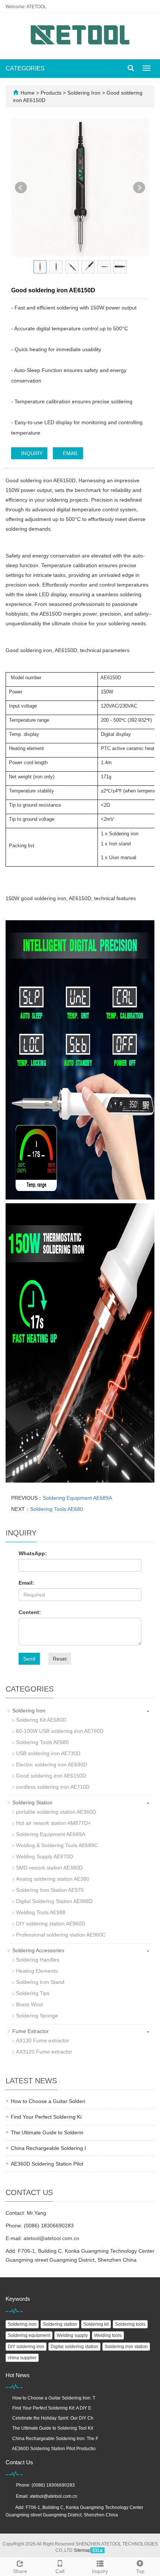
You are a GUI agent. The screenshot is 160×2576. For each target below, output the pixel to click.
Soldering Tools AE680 (57, 1509)
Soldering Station (32, 1802)
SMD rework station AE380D (49, 1868)
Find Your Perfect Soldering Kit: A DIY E (52, 2408)
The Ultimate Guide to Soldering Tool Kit (53, 2428)
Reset (60, 1659)
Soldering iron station (126, 2347)
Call (60, 2571)
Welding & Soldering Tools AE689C (57, 1845)
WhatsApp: (33, 1553)
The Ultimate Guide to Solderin (47, 2132)
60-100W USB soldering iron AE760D (60, 1731)
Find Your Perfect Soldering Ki (46, 2117)
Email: (26, 1583)
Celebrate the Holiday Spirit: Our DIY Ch (53, 2418)
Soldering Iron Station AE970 (50, 1890)
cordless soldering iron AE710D (53, 1787)
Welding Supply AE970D (44, 1856)
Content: (30, 1612)
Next (139, 188)
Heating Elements (37, 1971)
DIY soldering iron (26, 2347)
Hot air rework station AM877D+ (53, 1823)
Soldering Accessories (38, 1950)
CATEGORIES (25, 68)
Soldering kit (96, 2324)
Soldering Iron (84, 93)
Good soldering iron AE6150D (51, 1776)
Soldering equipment (29, 2335)
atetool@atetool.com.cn (51, 2238)
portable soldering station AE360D (56, 1812)
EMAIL (70, 453)
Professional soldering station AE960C (61, 1935)
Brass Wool (29, 2004)
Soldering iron (22, 2324)
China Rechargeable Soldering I (48, 2148)
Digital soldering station (74, 2347)
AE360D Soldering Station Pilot (47, 2164)
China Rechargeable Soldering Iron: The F (55, 2439)
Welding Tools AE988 (41, 1912)
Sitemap (82, 2550)
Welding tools (108, 2335)
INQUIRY (31, 453)
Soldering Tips (33, 1993)
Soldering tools (130, 2324)
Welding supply (72, 2335)
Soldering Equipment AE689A (77, 1498)
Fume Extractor (31, 2031)
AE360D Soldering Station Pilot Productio (54, 2449)
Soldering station (60, 2324)
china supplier (22, 2358)
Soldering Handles (38, 1960)
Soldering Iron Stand (40, 1982)
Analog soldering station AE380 (53, 1879)
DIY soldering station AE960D (51, 1924)
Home (28, 93)
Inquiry (100, 2571)
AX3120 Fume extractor (44, 2052)
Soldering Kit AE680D (41, 1720)
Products (52, 93)
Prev (21, 188)
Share (20, 2571)
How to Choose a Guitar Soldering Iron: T (54, 2398)
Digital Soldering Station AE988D (54, 1901)
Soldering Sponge (37, 2016)
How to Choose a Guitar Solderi (48, 2101)
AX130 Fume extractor (43, 2040)
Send (29, 1659)
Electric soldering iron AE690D (52, 1765)
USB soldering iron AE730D (48, 1753)
